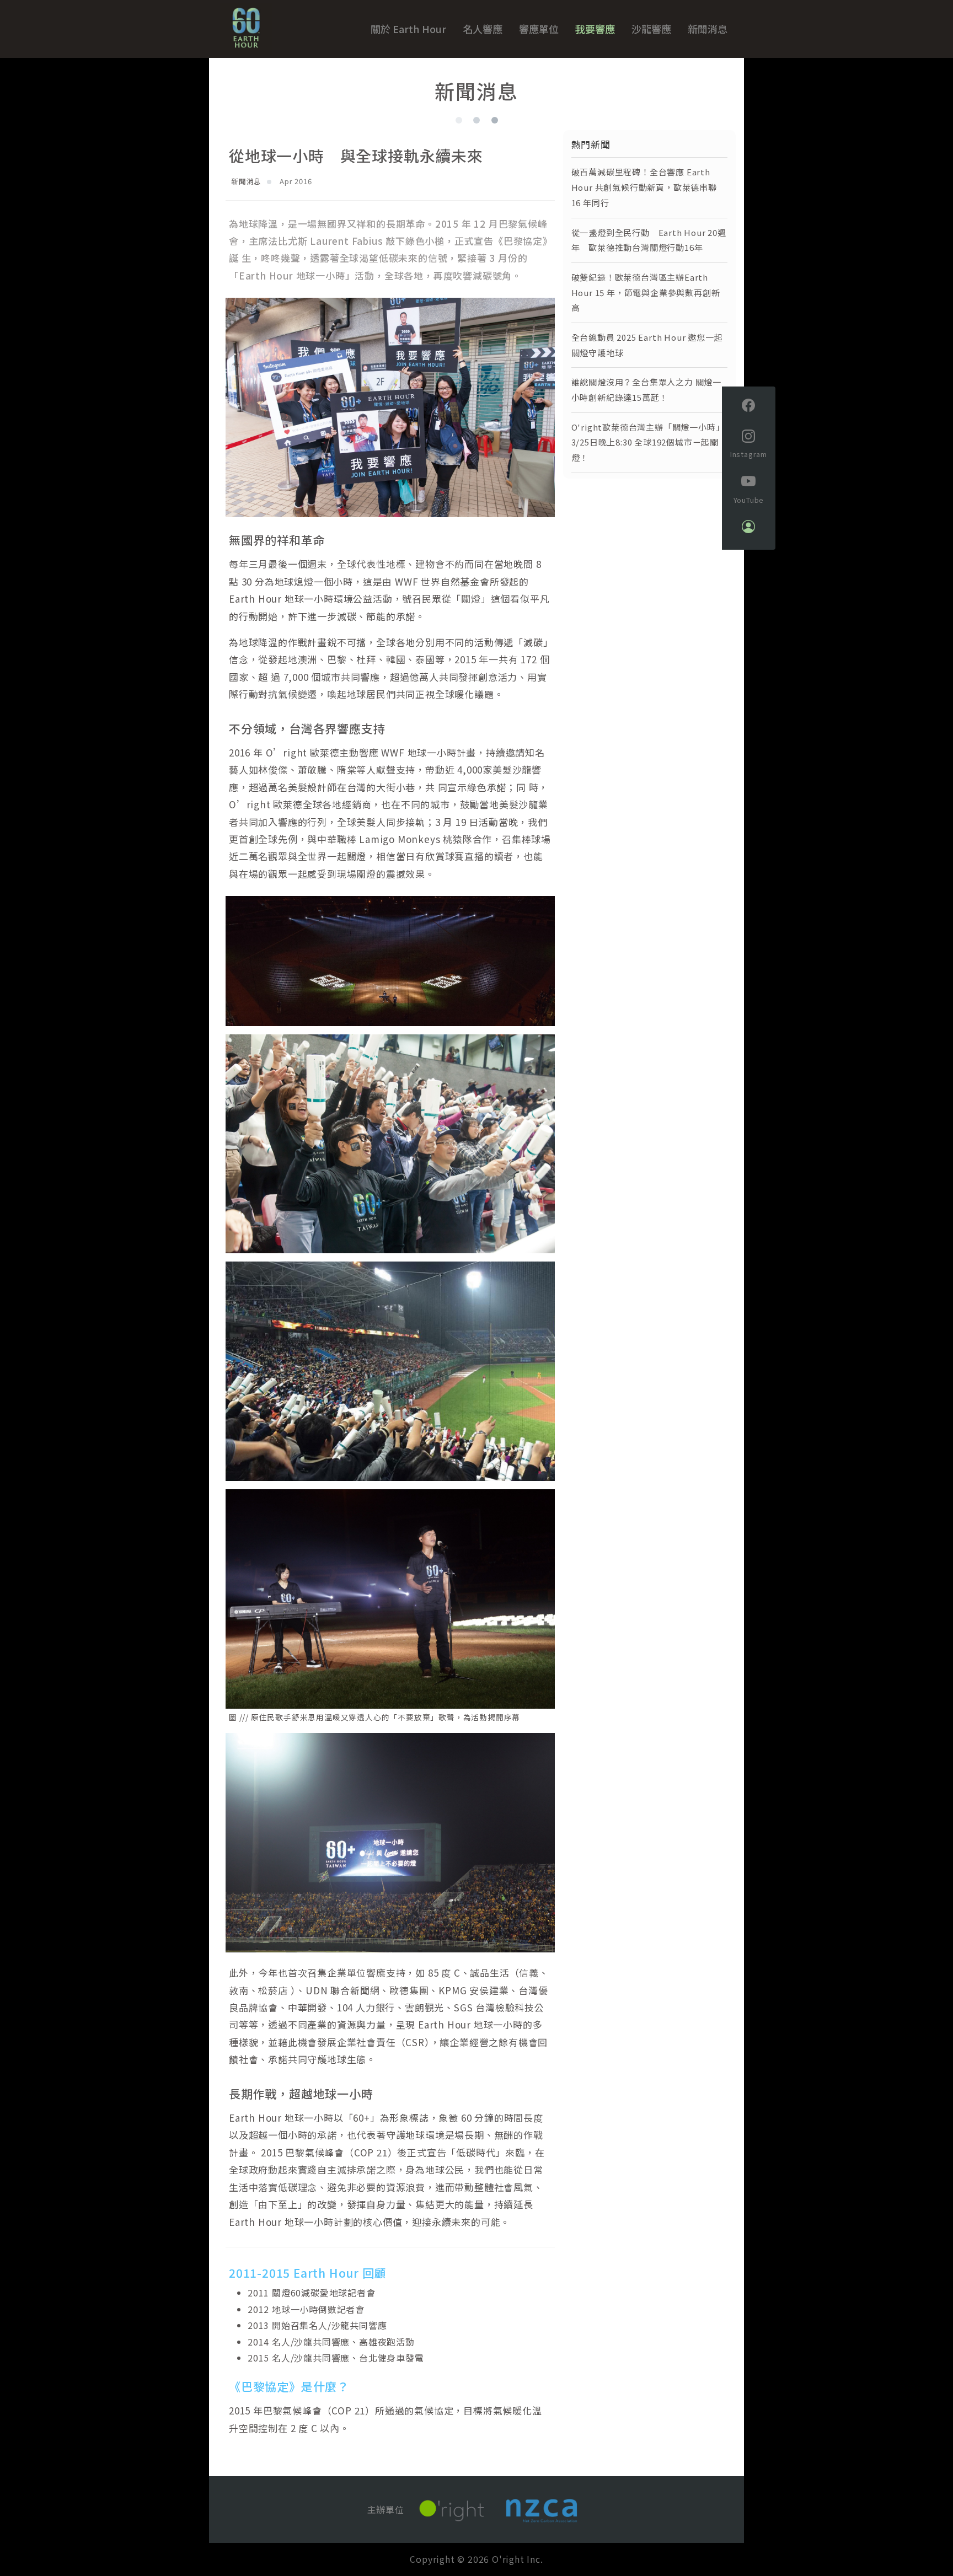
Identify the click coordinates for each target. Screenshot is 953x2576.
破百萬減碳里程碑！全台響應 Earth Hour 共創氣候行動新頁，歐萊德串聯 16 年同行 (644, 187)
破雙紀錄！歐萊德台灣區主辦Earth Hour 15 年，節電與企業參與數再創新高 (646, 293)
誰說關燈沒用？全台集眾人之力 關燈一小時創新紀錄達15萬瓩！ (646, 390)
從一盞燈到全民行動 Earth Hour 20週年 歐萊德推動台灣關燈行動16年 (649, 240)
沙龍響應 (651, 29)
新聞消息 (708, 29)
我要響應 (595, 29)
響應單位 (539, 29)
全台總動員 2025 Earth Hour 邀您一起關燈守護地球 (647, 345)
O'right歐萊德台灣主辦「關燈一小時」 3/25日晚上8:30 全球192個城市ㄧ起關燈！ (648, 442)
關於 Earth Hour (408, 29)
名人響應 (483, 29)
